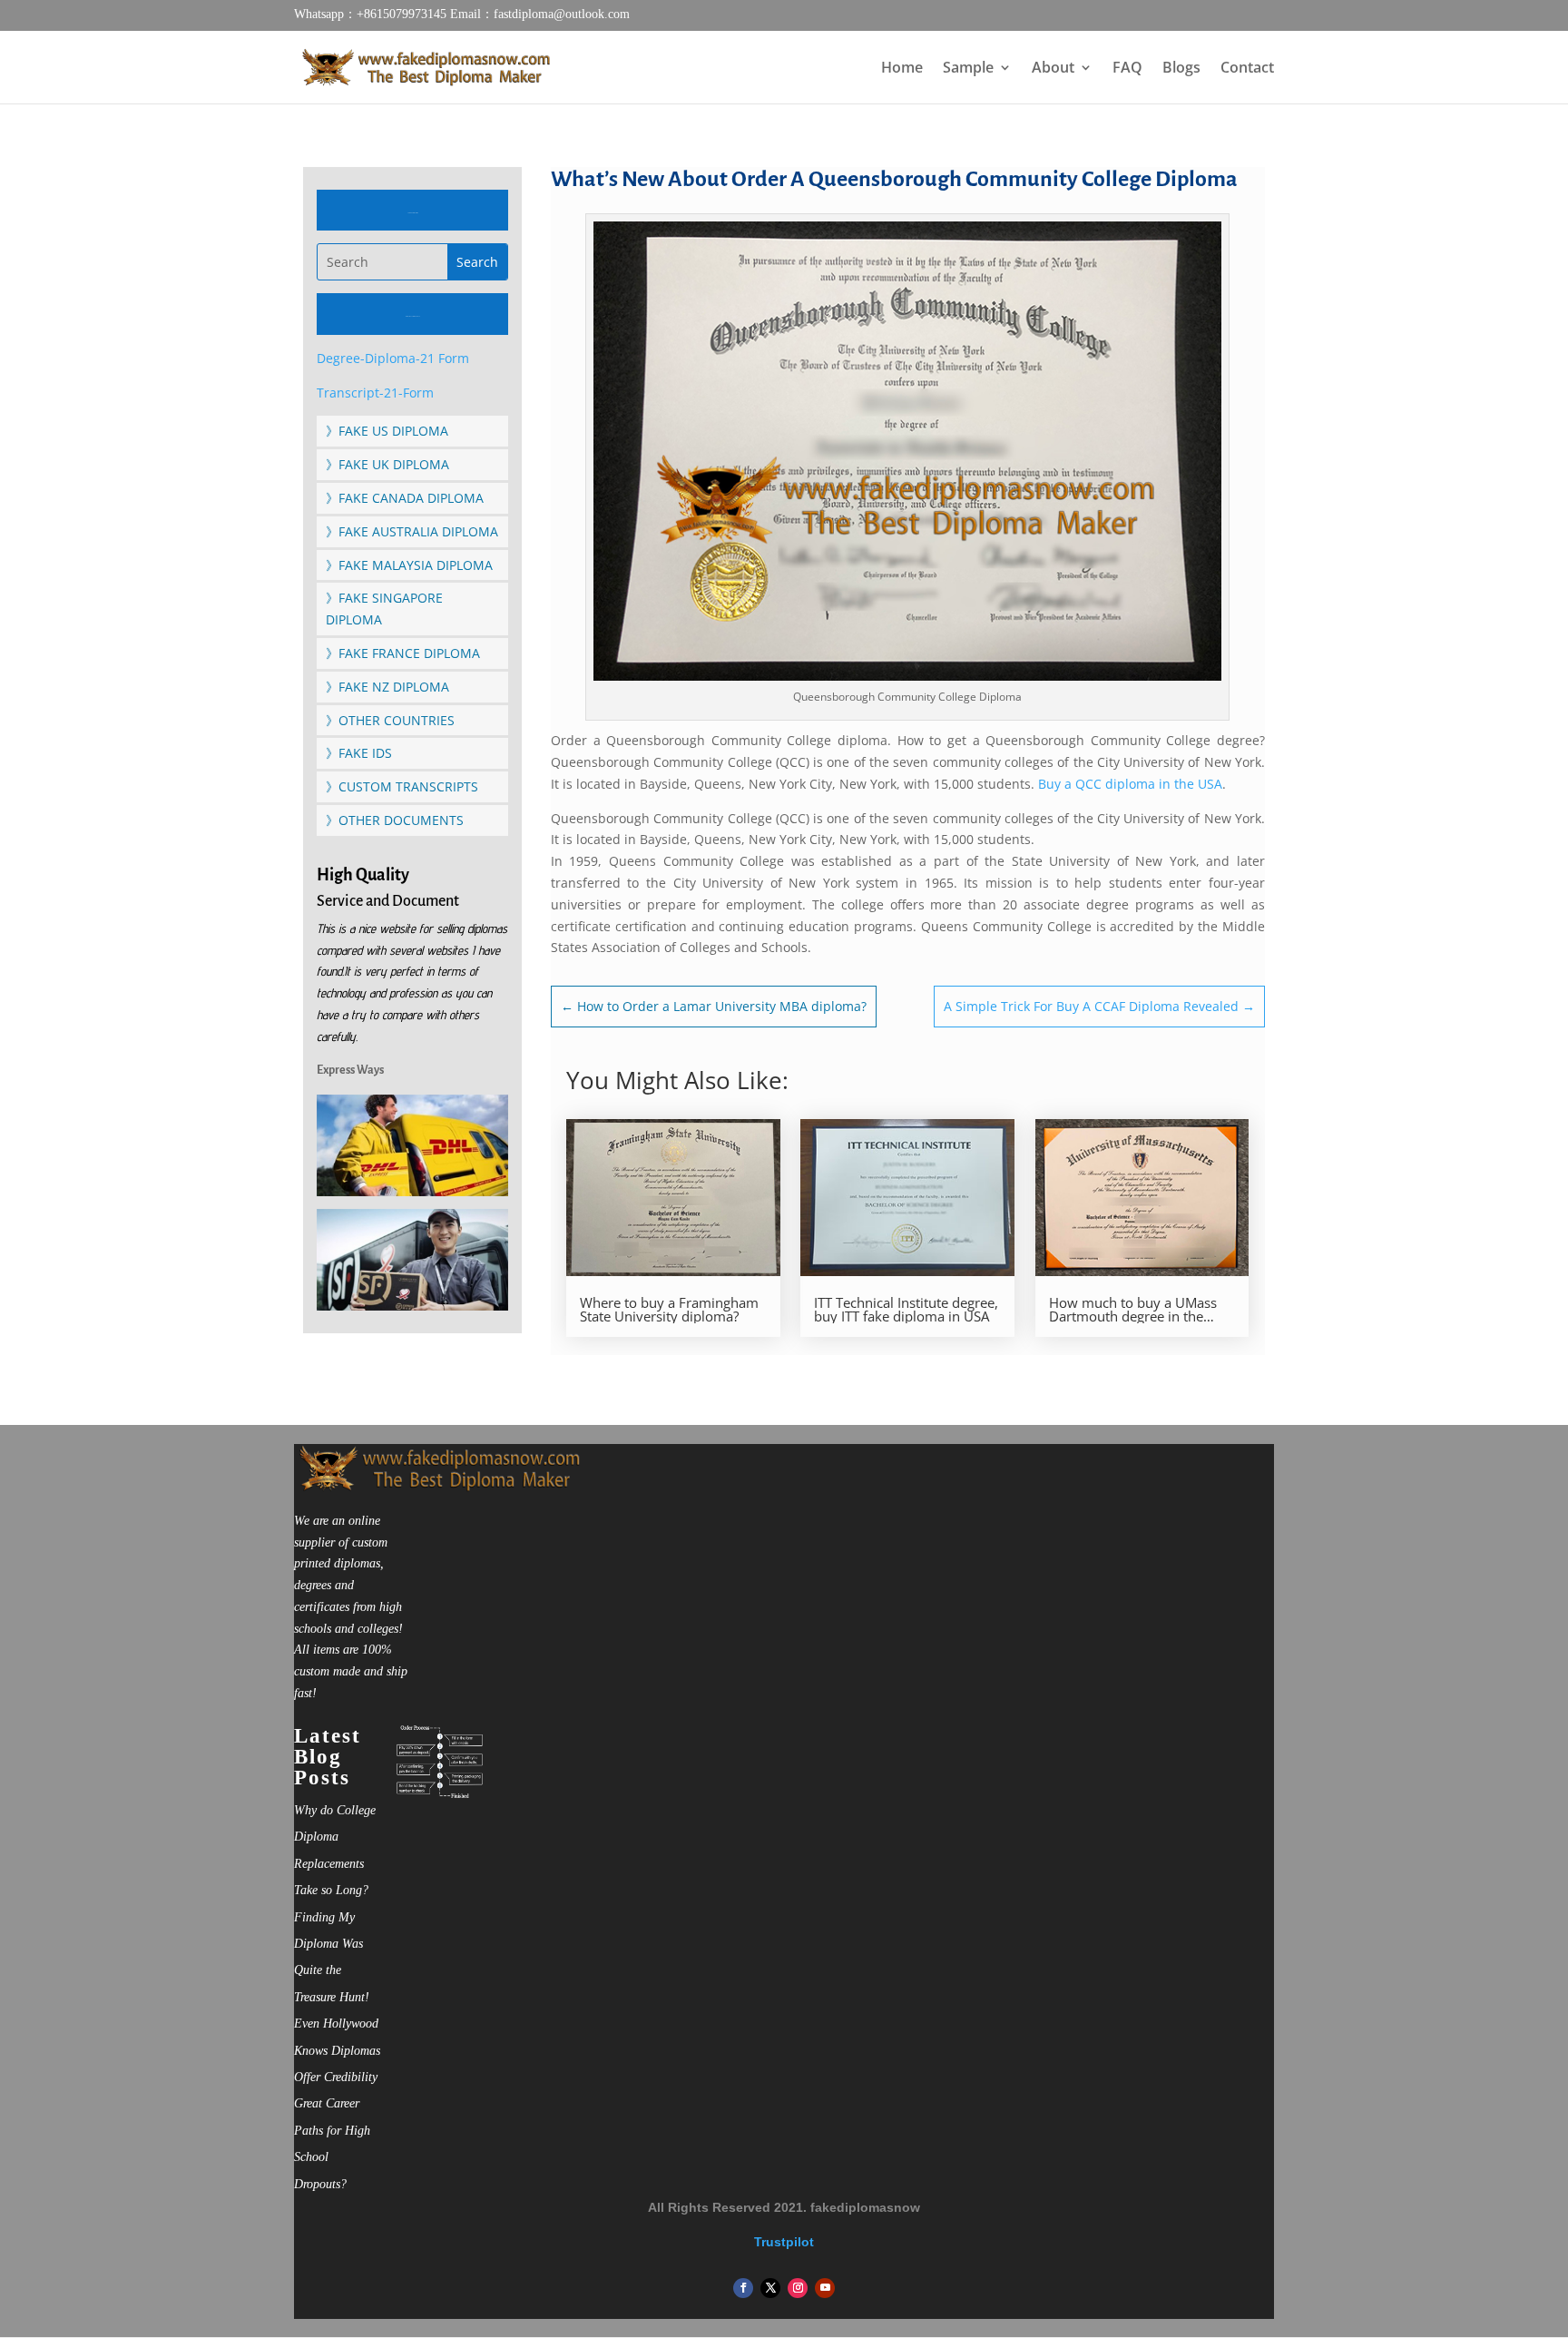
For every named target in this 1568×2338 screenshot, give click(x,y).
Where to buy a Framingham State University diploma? (669, 1310)
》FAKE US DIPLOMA (387, 431)
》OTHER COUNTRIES (390, 720)
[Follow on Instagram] (798, 2288)
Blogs (1181, 69)
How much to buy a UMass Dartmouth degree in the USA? (1133, 1310)
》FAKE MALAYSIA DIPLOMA (409, 565)
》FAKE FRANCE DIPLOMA (403, 653)
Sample (968, 69)
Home (902, 69)
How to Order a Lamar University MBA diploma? (714, 1006)
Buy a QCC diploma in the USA (1130, 784)
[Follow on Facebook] (743, 2288)
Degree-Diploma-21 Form (393, 358)
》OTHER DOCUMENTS (395, 820)
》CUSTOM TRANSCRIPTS (402, 786)
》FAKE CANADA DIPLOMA (405, 498)
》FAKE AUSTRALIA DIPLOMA (412, 531)
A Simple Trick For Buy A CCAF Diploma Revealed (1099, 1006)
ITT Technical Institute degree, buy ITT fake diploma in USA (906, 1310)
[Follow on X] (770, 2288)
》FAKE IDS (359, 753)
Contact (1247, 69)
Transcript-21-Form (375, 393)
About (1053, 69)
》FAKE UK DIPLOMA (387, 464)
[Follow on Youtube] (825, 2288)
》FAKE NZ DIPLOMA (387, 687)
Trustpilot (784, 2242)
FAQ (1127, 69)
